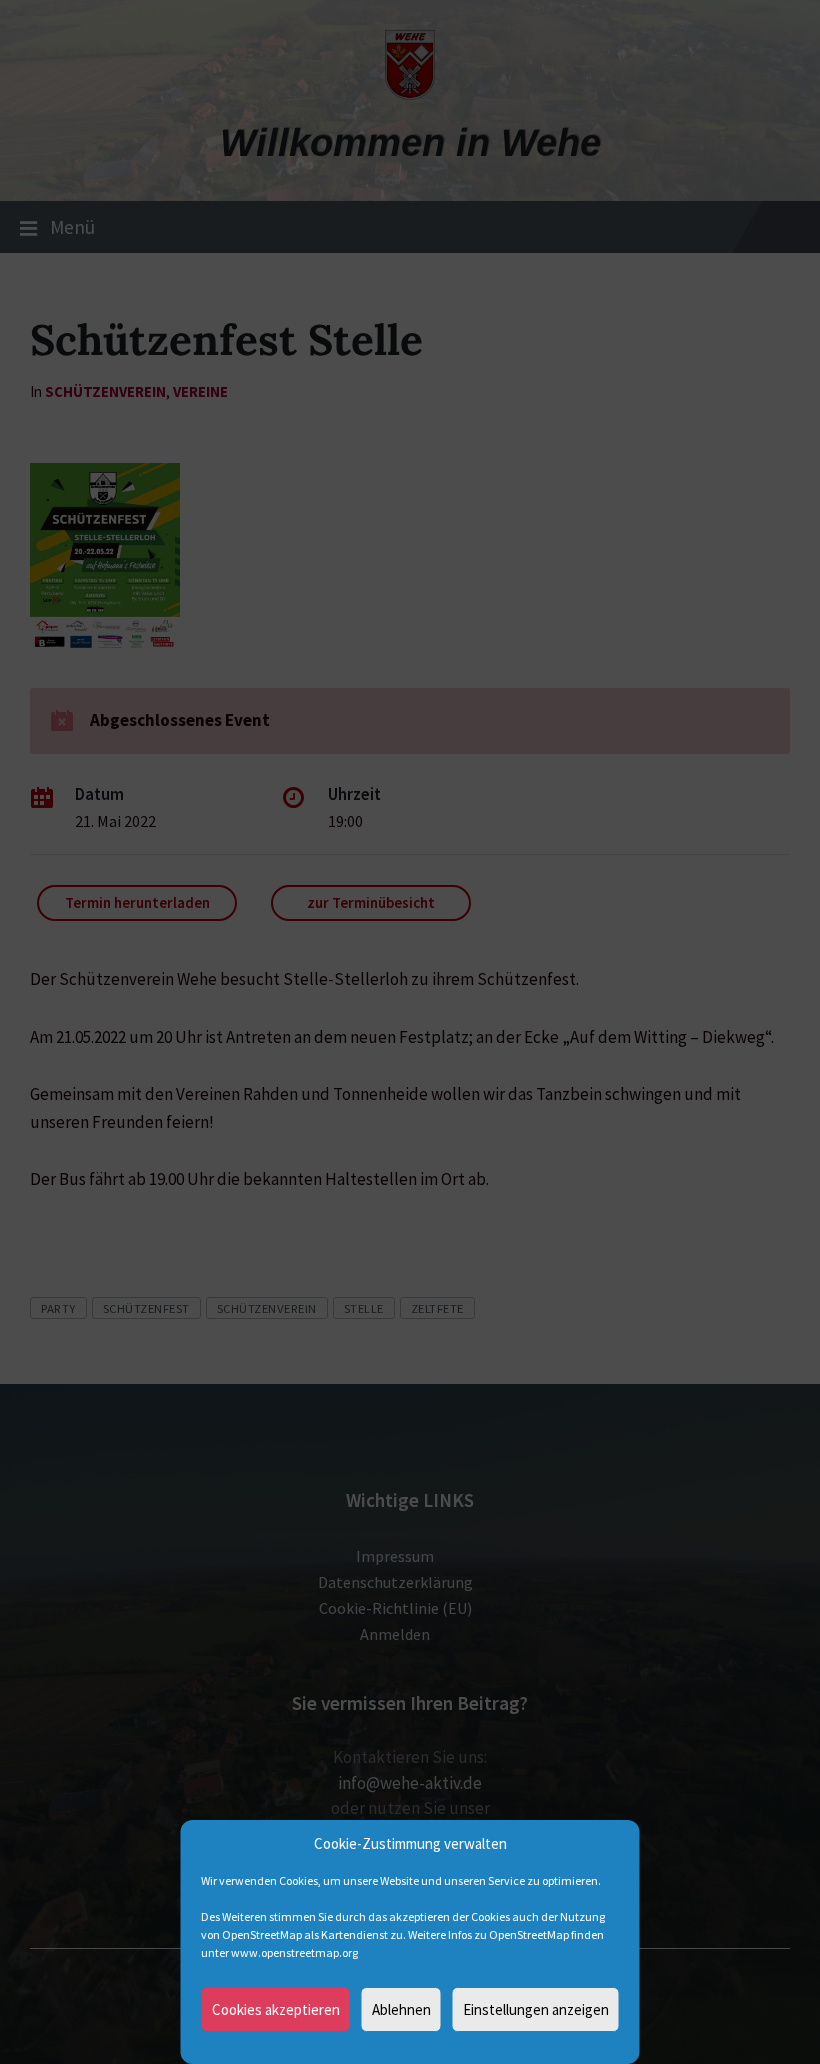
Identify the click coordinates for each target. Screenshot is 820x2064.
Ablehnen (401, 2009)
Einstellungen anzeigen (536, 2009)
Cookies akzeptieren (276, 2009)
